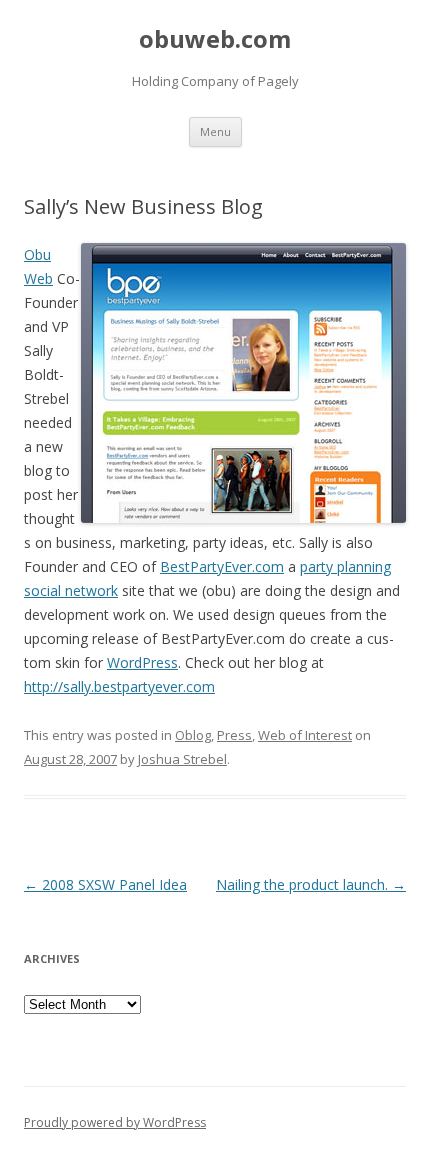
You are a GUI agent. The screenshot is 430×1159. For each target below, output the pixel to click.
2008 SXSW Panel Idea (105, 884)
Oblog (193, 735)
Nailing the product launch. (311, 884)
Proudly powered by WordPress (115, 1122)
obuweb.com (215, 39)
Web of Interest (305, 735)
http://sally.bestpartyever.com (119, 686)
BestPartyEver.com (222, 566)
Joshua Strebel (182, 759)
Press (234, 735)
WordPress (142, 662)
